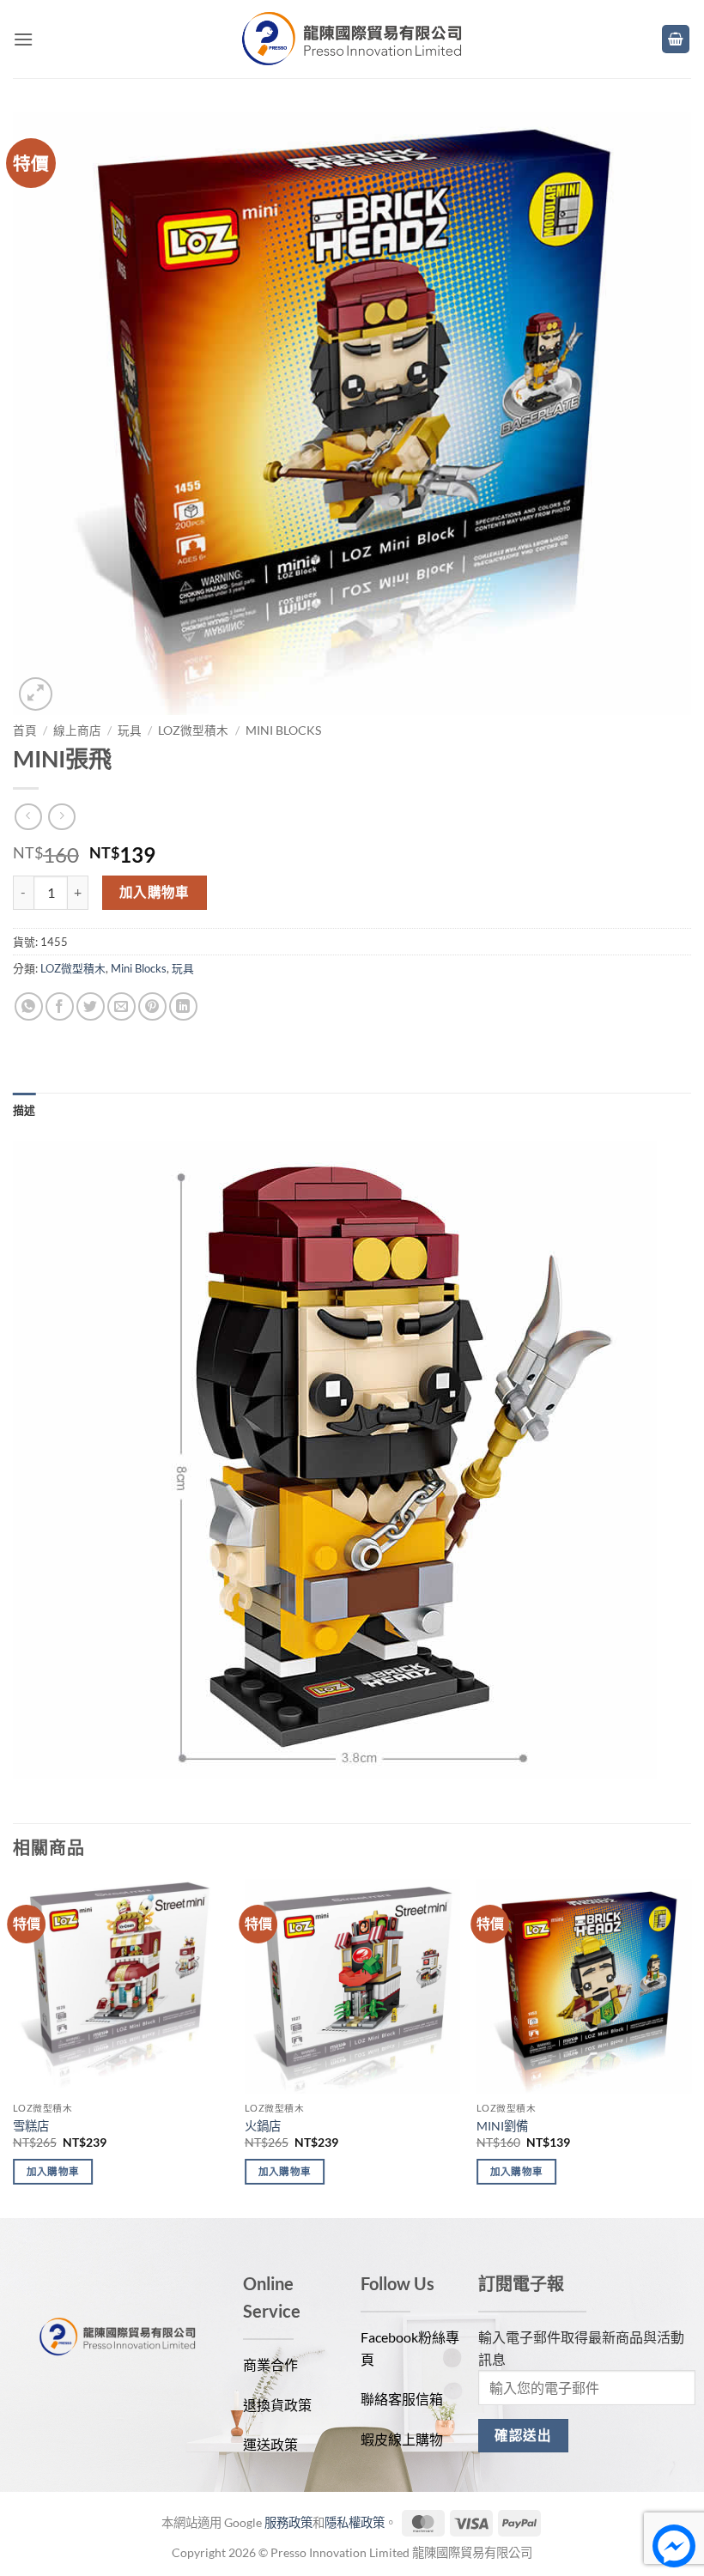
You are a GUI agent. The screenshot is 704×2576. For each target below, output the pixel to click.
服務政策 (288, 2522)
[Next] (690, 2047)
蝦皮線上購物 (402, 2439)
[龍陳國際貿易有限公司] (352, 39)
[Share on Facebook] (60, 1006)
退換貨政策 (277, 2405)
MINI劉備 (502, 2126)
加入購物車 (155, 892)
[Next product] (28, 817)
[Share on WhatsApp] (29, 1006)
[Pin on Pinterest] (152, 1006)
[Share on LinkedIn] (183, 1006)
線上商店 (77, 730)
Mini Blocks (283, 730)
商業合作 (270, 2364)
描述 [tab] (24, 1110)
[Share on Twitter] (91, 1006)
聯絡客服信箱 (402, 2399)
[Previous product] (61, 817)
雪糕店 (31, 2126)
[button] (23, 39)
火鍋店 (263, 2126)
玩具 (130, 730)
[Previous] (14, 2047)
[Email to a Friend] (121, 1006)
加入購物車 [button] (53, 2171)
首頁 (25, 730)
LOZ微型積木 (193, 730)
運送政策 (270, 2444)
